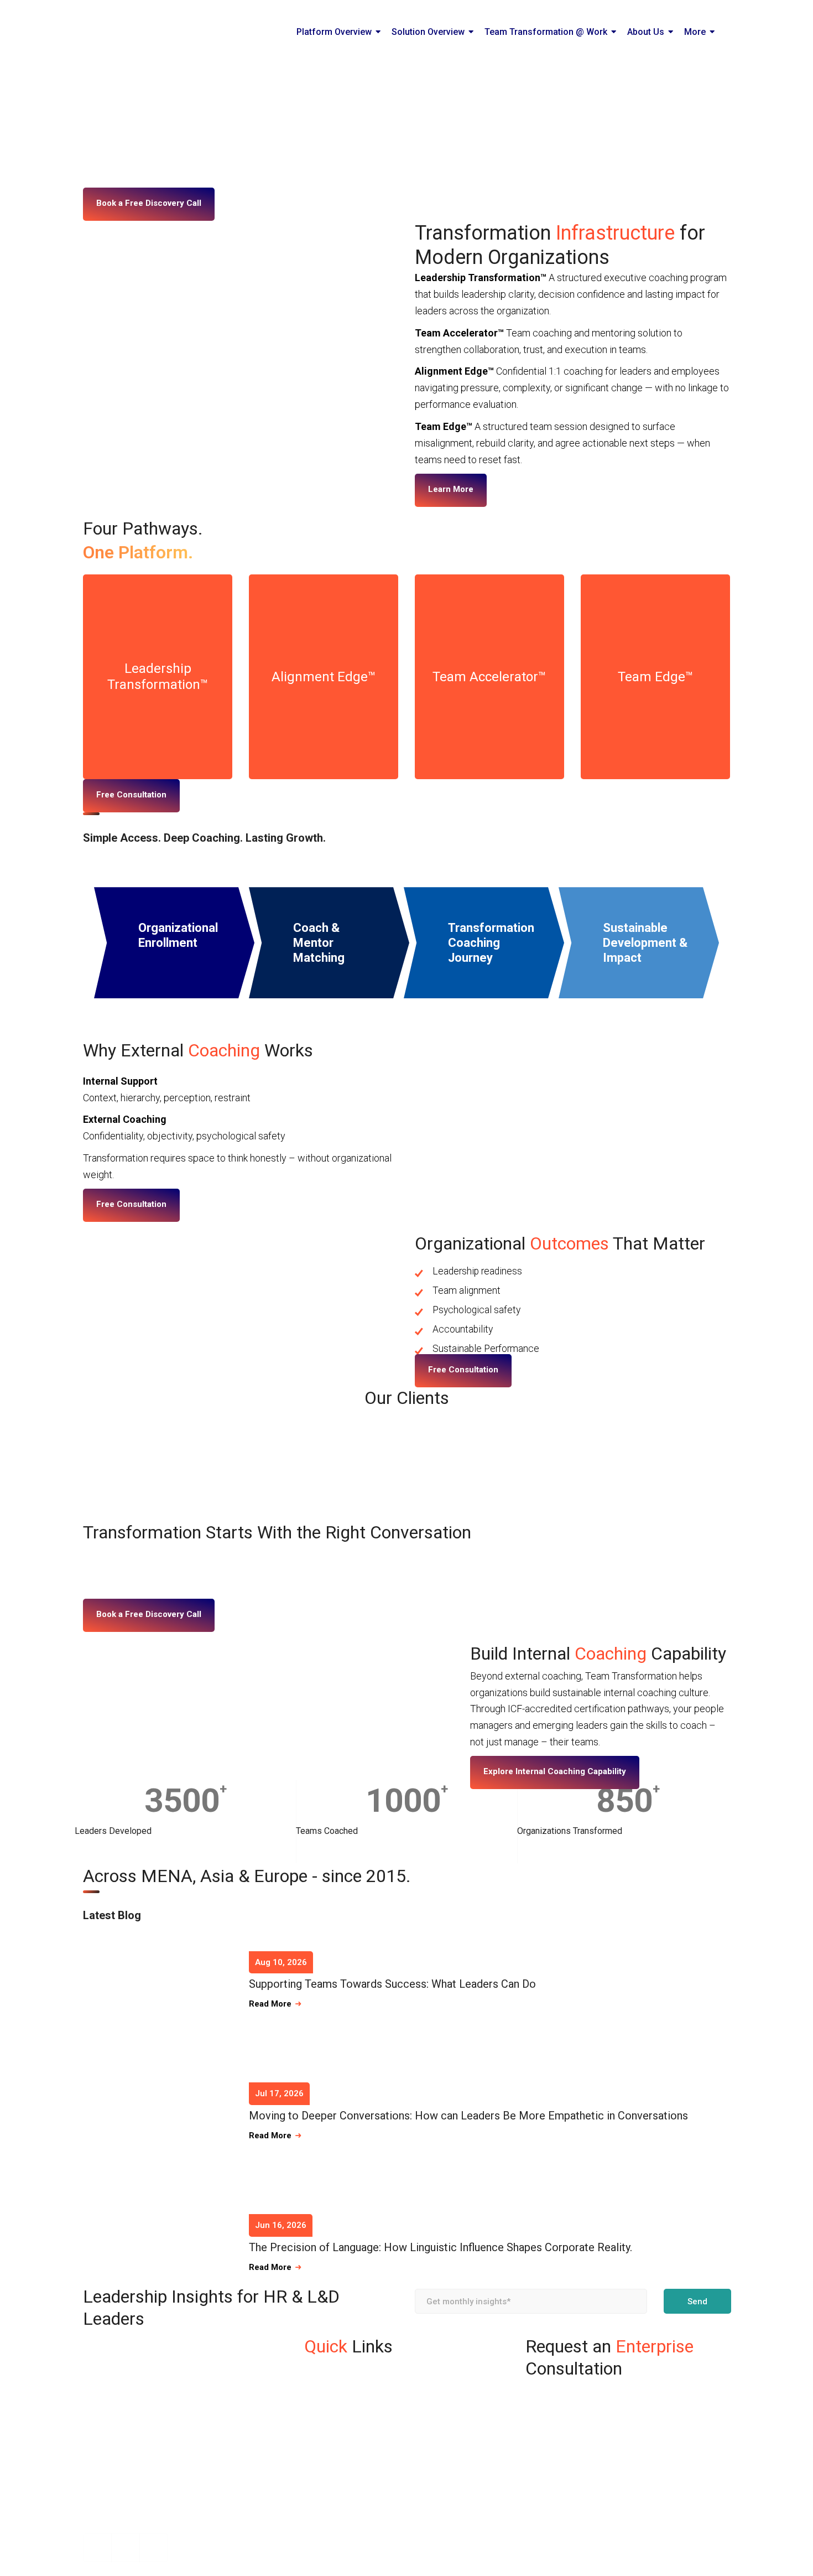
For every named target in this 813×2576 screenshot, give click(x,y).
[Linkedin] (126, 2548)
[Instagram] (97, 2548)
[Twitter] (154, 2548)
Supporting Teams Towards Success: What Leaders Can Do (392, 1984)
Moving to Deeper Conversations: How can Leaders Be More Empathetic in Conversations (468, 2116)
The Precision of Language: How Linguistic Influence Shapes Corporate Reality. (441, 2247)
